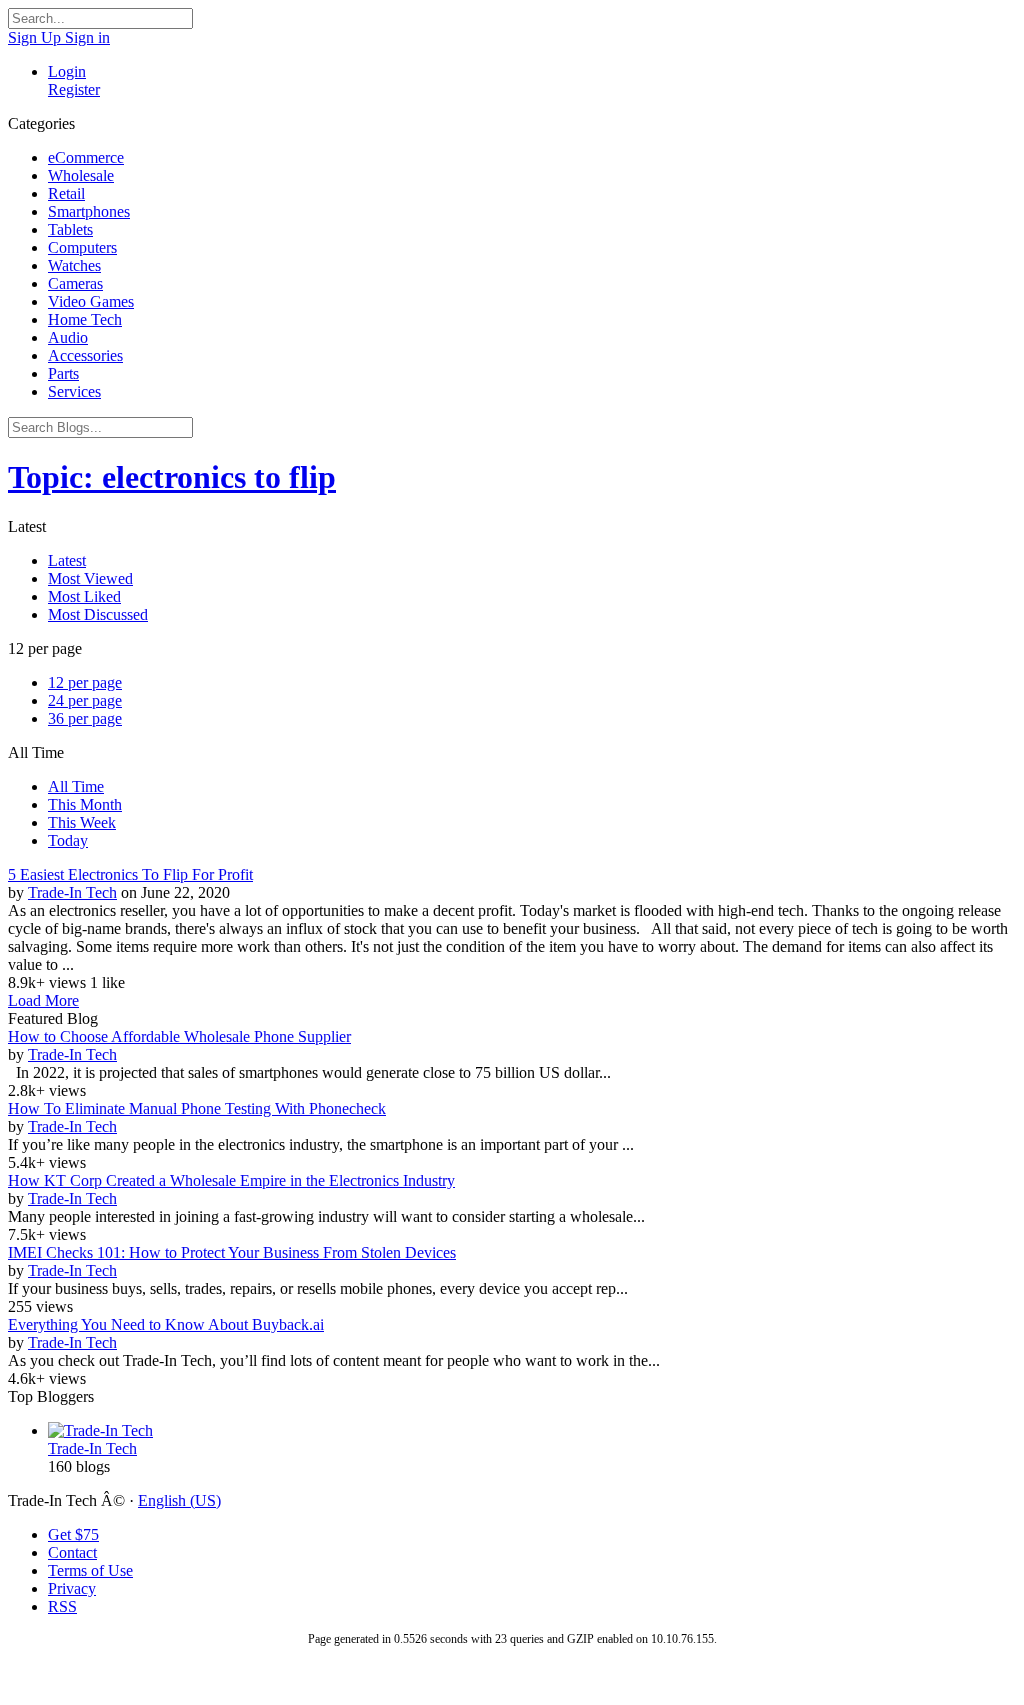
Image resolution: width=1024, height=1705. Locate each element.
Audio (68, 337)
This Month (85, 804)
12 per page (85, 682)
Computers (82, 247)
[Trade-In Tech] (532, 1431)
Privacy (72, 1588)
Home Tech (85, 319)
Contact (72, 1552)
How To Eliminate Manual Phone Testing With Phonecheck (197, 1108)
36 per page (85, 718)
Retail (66, 193)
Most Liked (84, 596)
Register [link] (74, 89)
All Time (76, 786)
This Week (82, 822)
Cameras (75, 283)
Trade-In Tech (72, 892)
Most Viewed (90, 578)
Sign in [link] (87, 37)
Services (74, 391)
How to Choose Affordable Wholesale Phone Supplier (179, 1036)
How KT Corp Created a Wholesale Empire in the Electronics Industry (231, 1180)
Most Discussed (98, 614)
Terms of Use (90, 1570)
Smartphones (89, 211)
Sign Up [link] (36, 37)
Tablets (70, 229)
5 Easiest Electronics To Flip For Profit (130, 874)
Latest (67, 560)
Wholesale (81, 175)
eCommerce (86, 157)
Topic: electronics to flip (172, 477)
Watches (74, 265)
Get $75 (73, 1534)
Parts (63, 373)
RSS (62, 1606)
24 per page (85, 700)
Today (68, 840)
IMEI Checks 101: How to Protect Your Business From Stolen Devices (232, 1252)
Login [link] (67, 71)
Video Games (91, 301)
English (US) (179, 1500)
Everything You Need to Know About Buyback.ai (166, 1324)
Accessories (85, 355)
